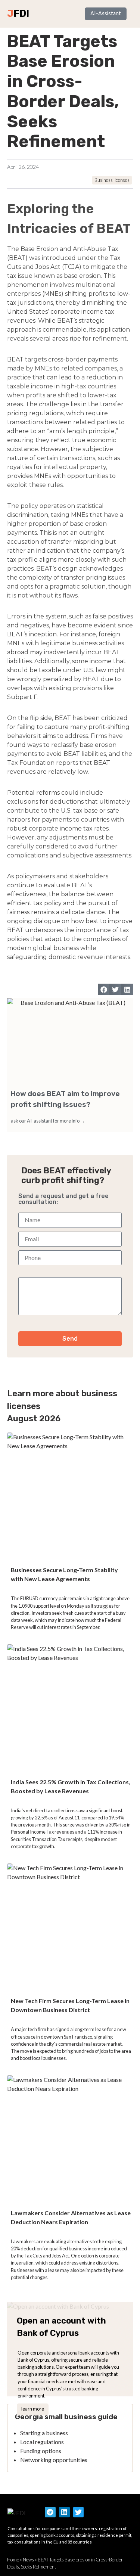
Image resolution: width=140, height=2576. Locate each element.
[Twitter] (79, 2512)
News (28, 2560)
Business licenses (112, 180)
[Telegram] (50, 2512)
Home (13, 2560)
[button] (104, 990)
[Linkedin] (64, 2512)
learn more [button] (33, 2409)
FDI (21, 13)
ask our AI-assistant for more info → (48, 1121)
